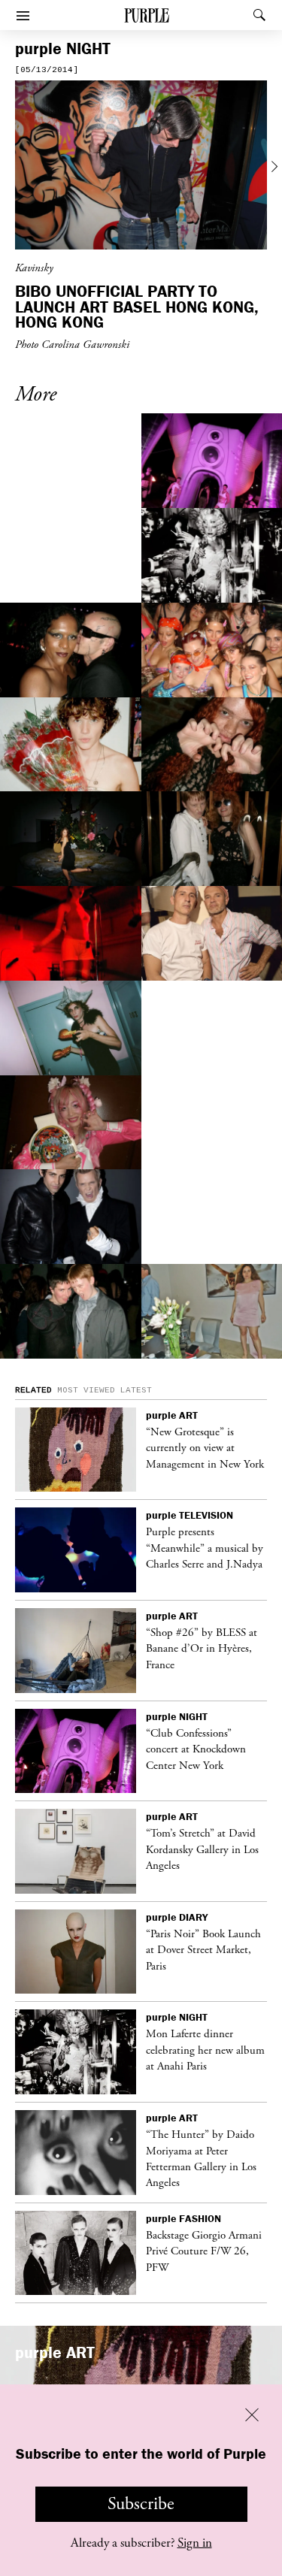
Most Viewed (86, 1390)
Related (33, 1390)
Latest (136, 1390)
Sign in (195, 2543)
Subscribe (141, 2504)
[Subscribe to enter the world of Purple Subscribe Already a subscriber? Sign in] (141, 167)
